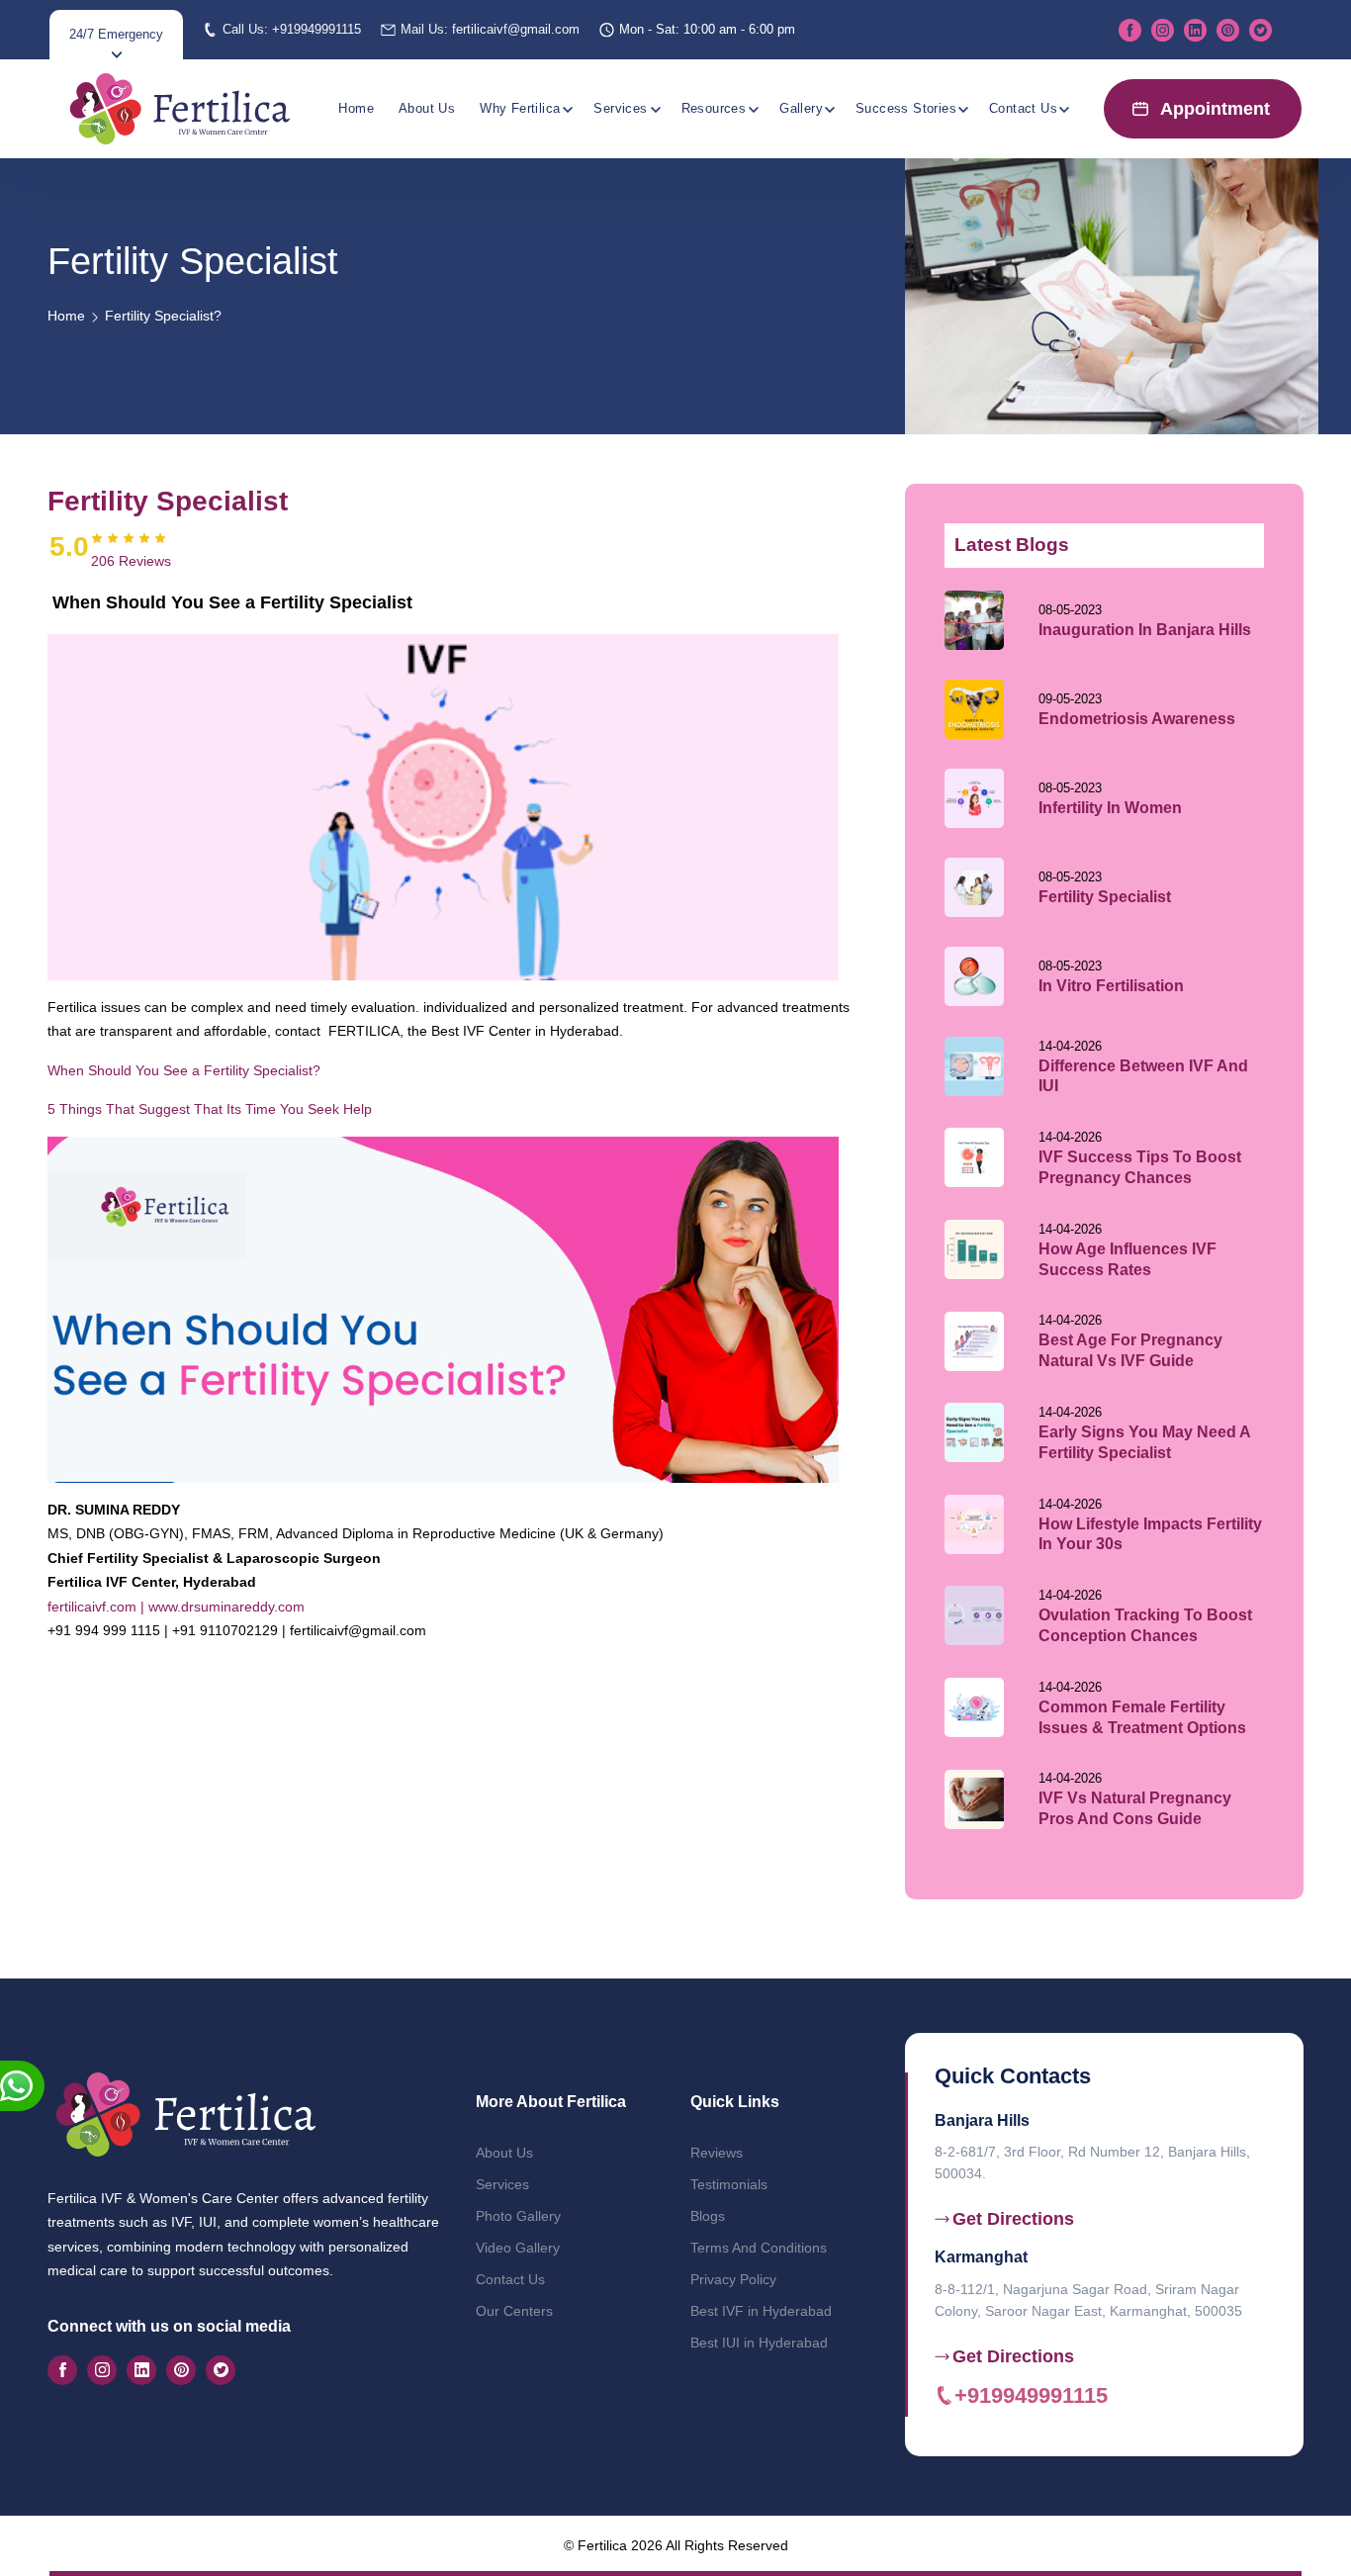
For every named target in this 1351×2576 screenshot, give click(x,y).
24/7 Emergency (116, 34)
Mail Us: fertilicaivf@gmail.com (490, 29)
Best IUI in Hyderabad (759, 2343)
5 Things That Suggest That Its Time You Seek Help (210, 1109)
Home (356, 108)
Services (620, 108)
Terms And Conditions (759, 2248)
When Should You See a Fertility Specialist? (184, 1070)
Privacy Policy (733, 2279)
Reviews (717, 2153)
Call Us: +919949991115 (292, 29)
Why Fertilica (520, 108)
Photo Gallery (518, 2216)
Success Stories (906, 108)
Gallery (801, 108)
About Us (427, 108)
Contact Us (1023, 108)
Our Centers (514, 2311)
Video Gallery (518, 2248)
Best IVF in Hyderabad (761, 2311)
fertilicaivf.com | (96, 1607)
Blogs (708, 2216)
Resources (714, 108)
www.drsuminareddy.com (225, 1607)
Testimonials (729, 2184)
